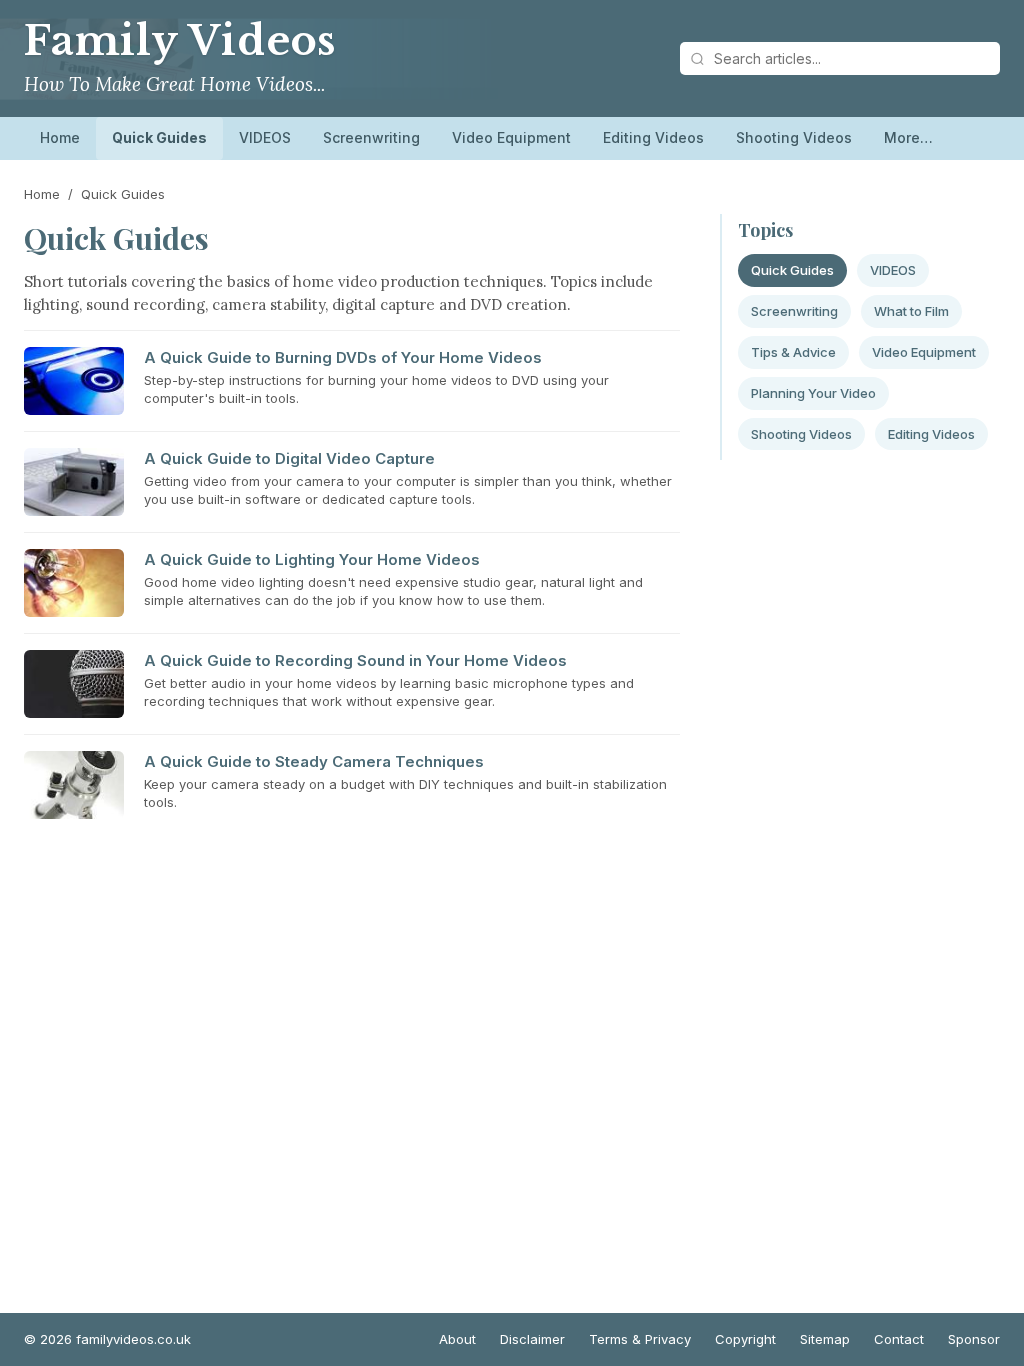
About (457, 1339)
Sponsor (974, 1339)
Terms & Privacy (640, 1339)
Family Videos (180, 41)
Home (60, 137)
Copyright (745, 1339)
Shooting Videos (794, 137)
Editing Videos (653, 137)
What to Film (911, 311)
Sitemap (825, 1339)
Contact (899, 1339)
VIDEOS (265, 137)
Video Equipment (511, 137)
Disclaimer (532, 1339)
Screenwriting (371, 137)
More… (908, 137)
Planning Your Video (813, 393)
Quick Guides (159, 137)
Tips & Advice (793, 352)
